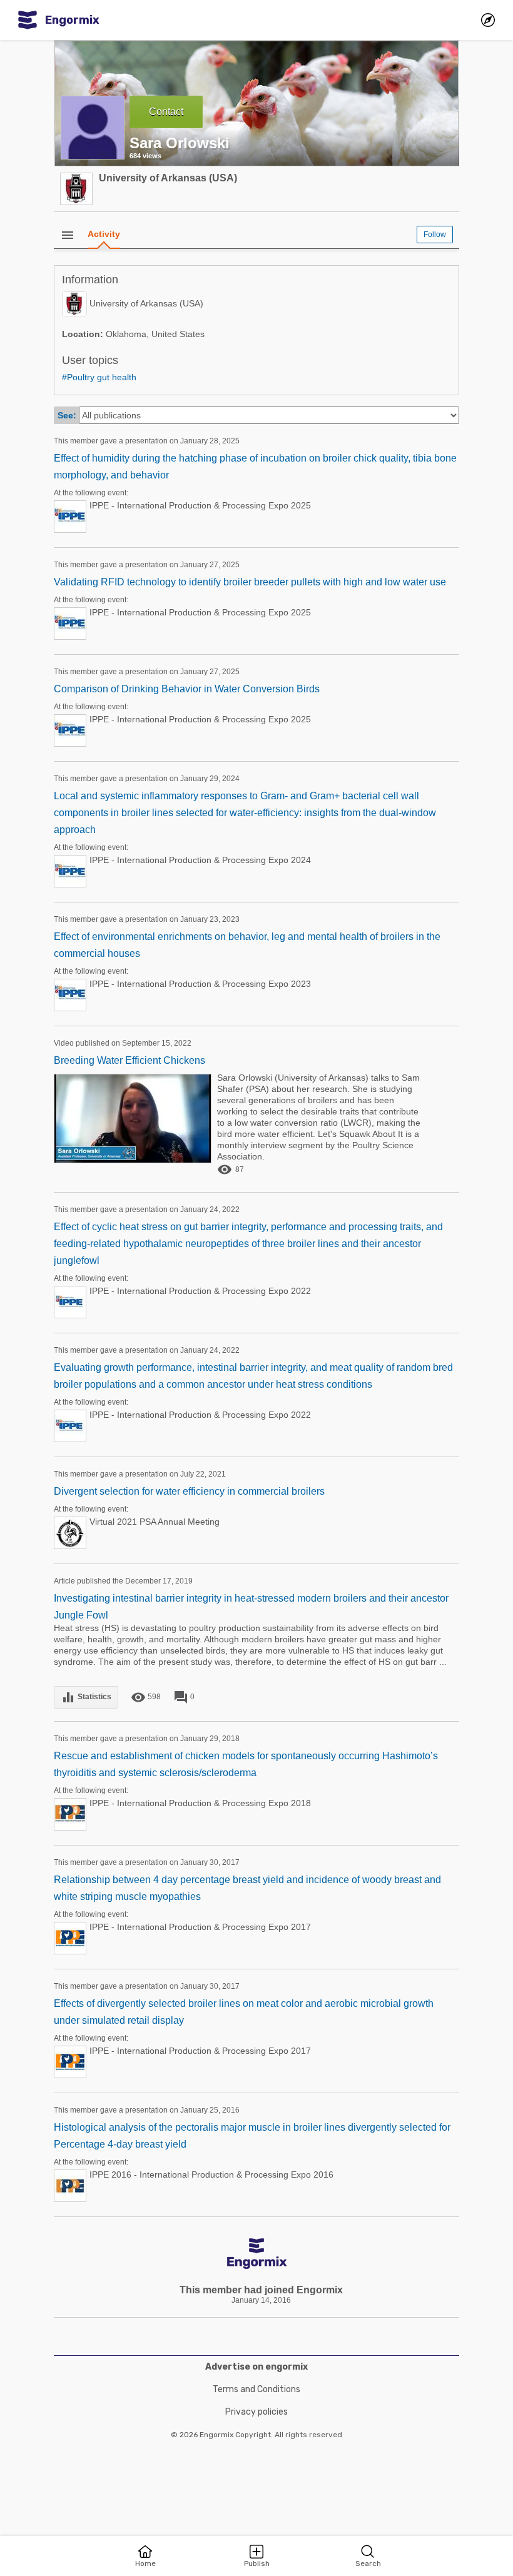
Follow (435, 235)
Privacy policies (256, 2412)
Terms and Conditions (256, 2389)
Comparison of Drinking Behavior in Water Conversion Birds (187, 689)
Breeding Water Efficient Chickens (130, 1060)
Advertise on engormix (256, 2367)
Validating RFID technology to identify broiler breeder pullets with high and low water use (250, 582)
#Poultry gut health (99, 377)
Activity (104, 234)
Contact (166, 112)
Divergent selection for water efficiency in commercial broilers (189, 1491)
